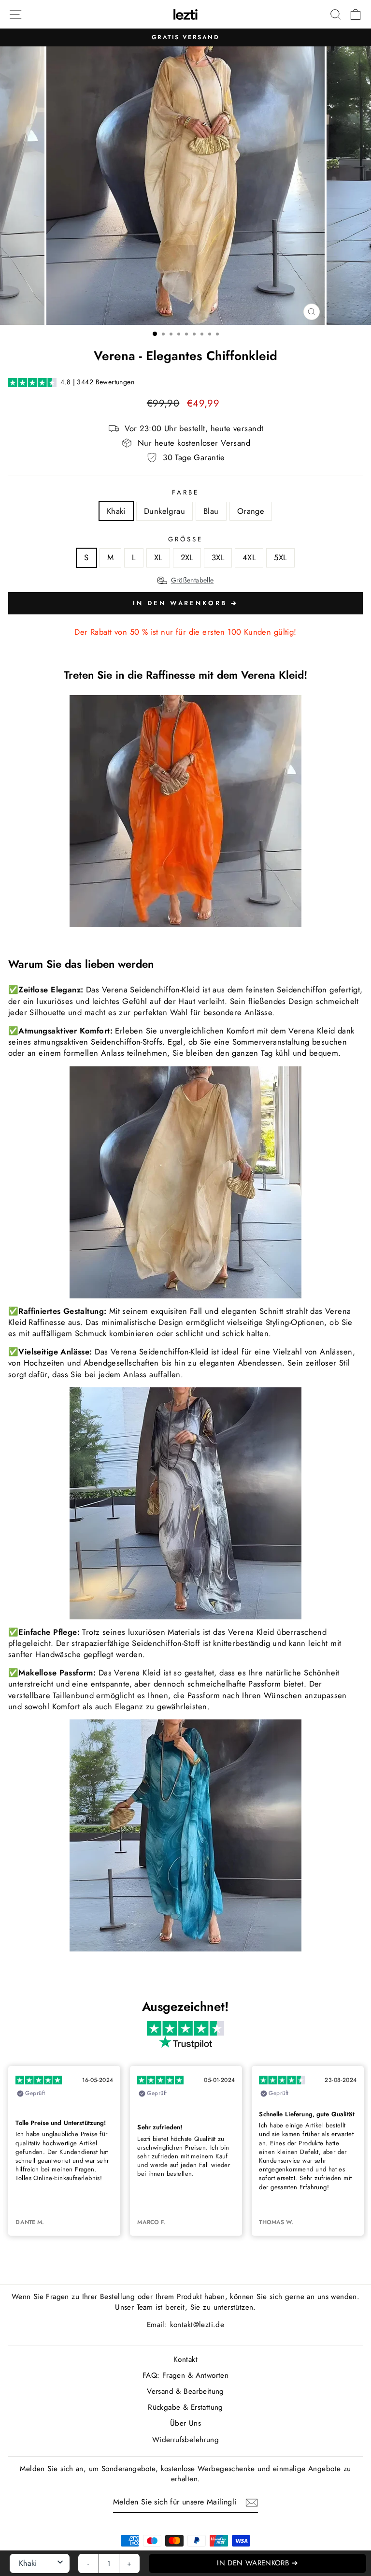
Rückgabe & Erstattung (185, 2407)
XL (158, 557)
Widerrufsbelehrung (185, 2440)
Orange (251, 511)
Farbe (185, 493)
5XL (280, 557)
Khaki (116, 511)
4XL (249, 557)
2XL (187, 557)
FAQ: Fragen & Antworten (186, 2375)
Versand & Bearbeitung (185, 2391)
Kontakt (185, 2359)
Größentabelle (193, 580)
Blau (211, 511)
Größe (185, 539)
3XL (218, 557)
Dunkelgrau (164, 511)
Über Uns (185, 2423)
